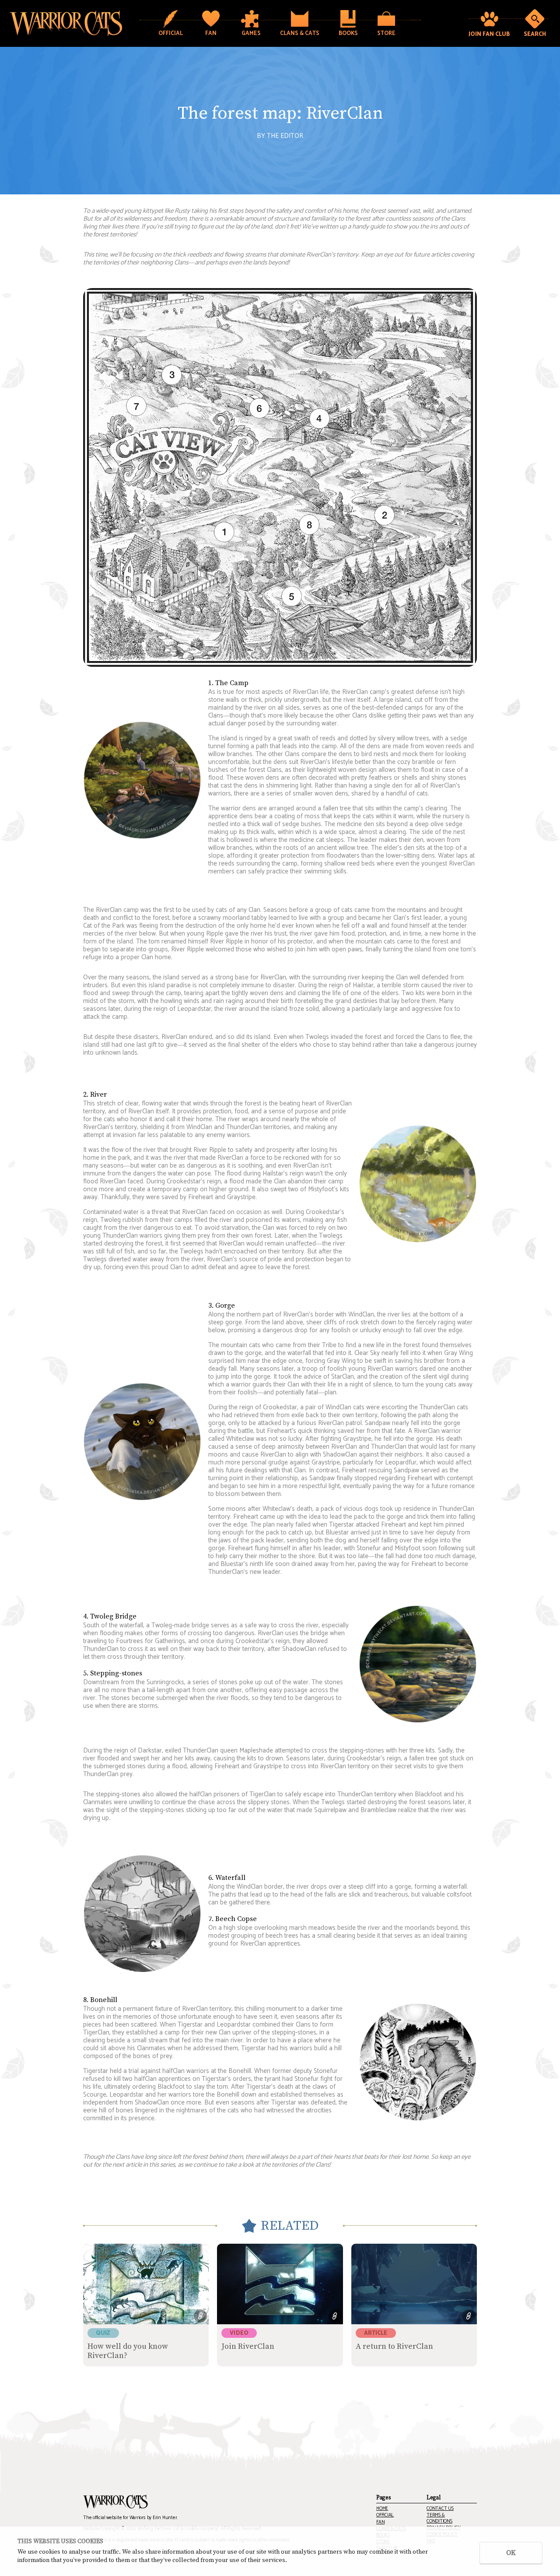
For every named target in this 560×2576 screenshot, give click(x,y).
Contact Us (440, 2509)
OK (511, 2553)
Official (385, 2515)
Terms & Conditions (439, 2518)
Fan (380, 2522)
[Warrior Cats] (115, 2502)
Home (382, 2509)
